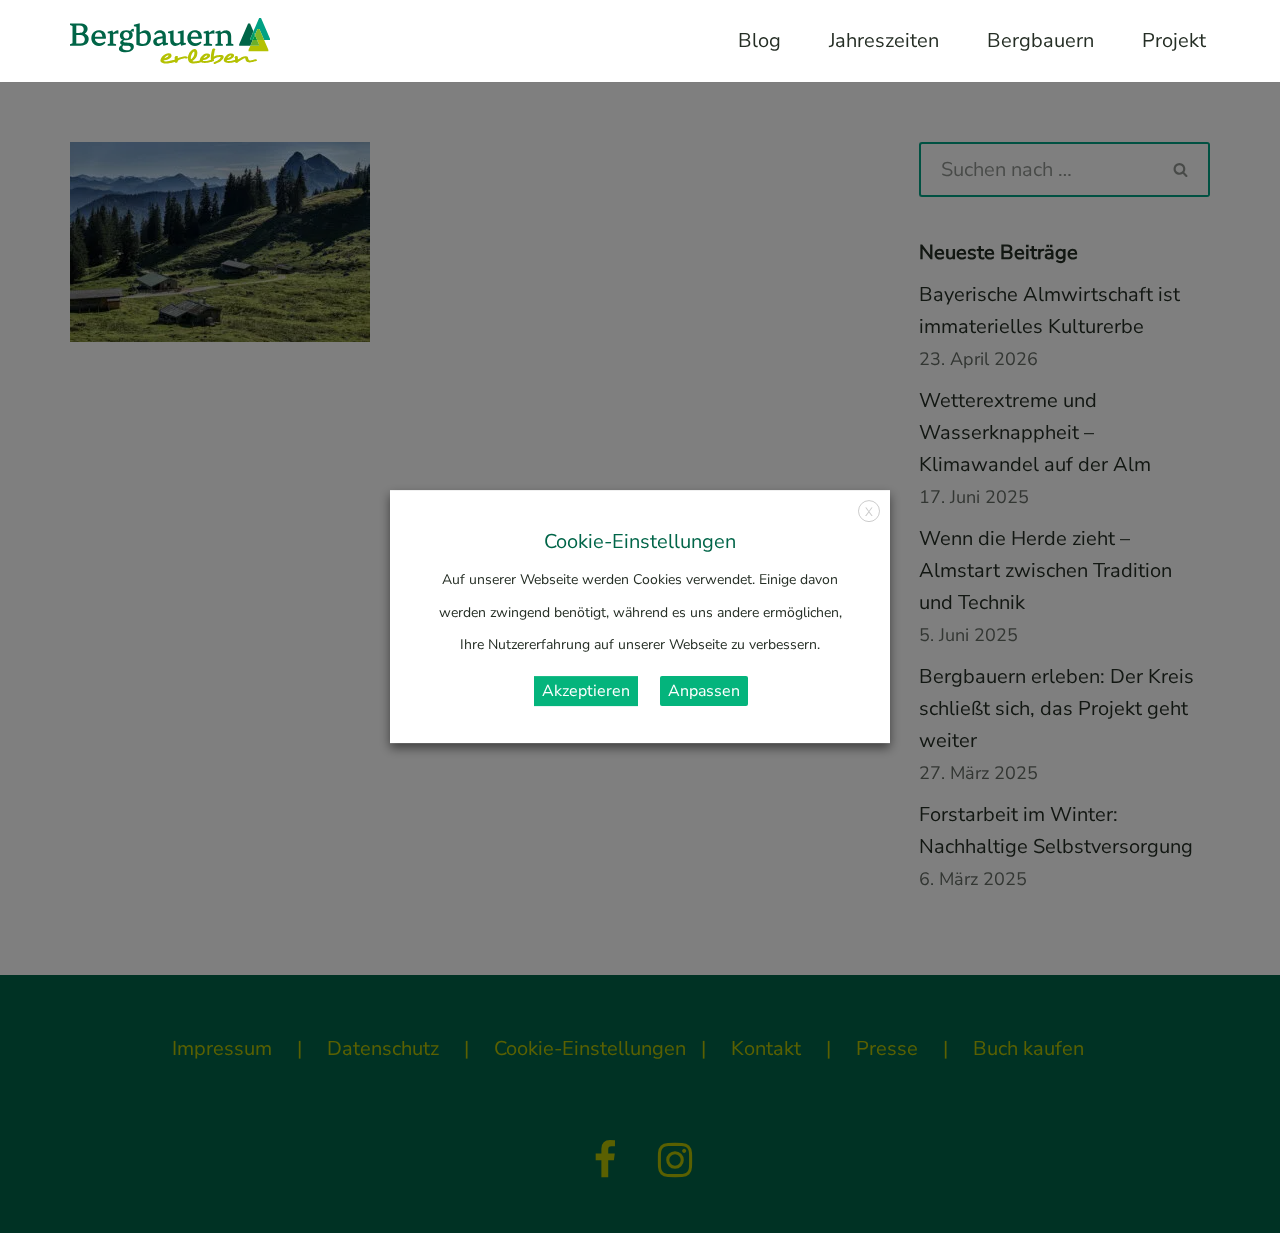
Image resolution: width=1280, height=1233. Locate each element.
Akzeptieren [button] (586, 691)
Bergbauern (1040, 40)
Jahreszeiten (884, 40)
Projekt (1174, 40)
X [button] (869, 512)
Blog (759, 40)
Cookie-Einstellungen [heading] (640, 541)
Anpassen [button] (704, 691)
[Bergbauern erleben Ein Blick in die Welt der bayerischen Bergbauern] (170, 41)
